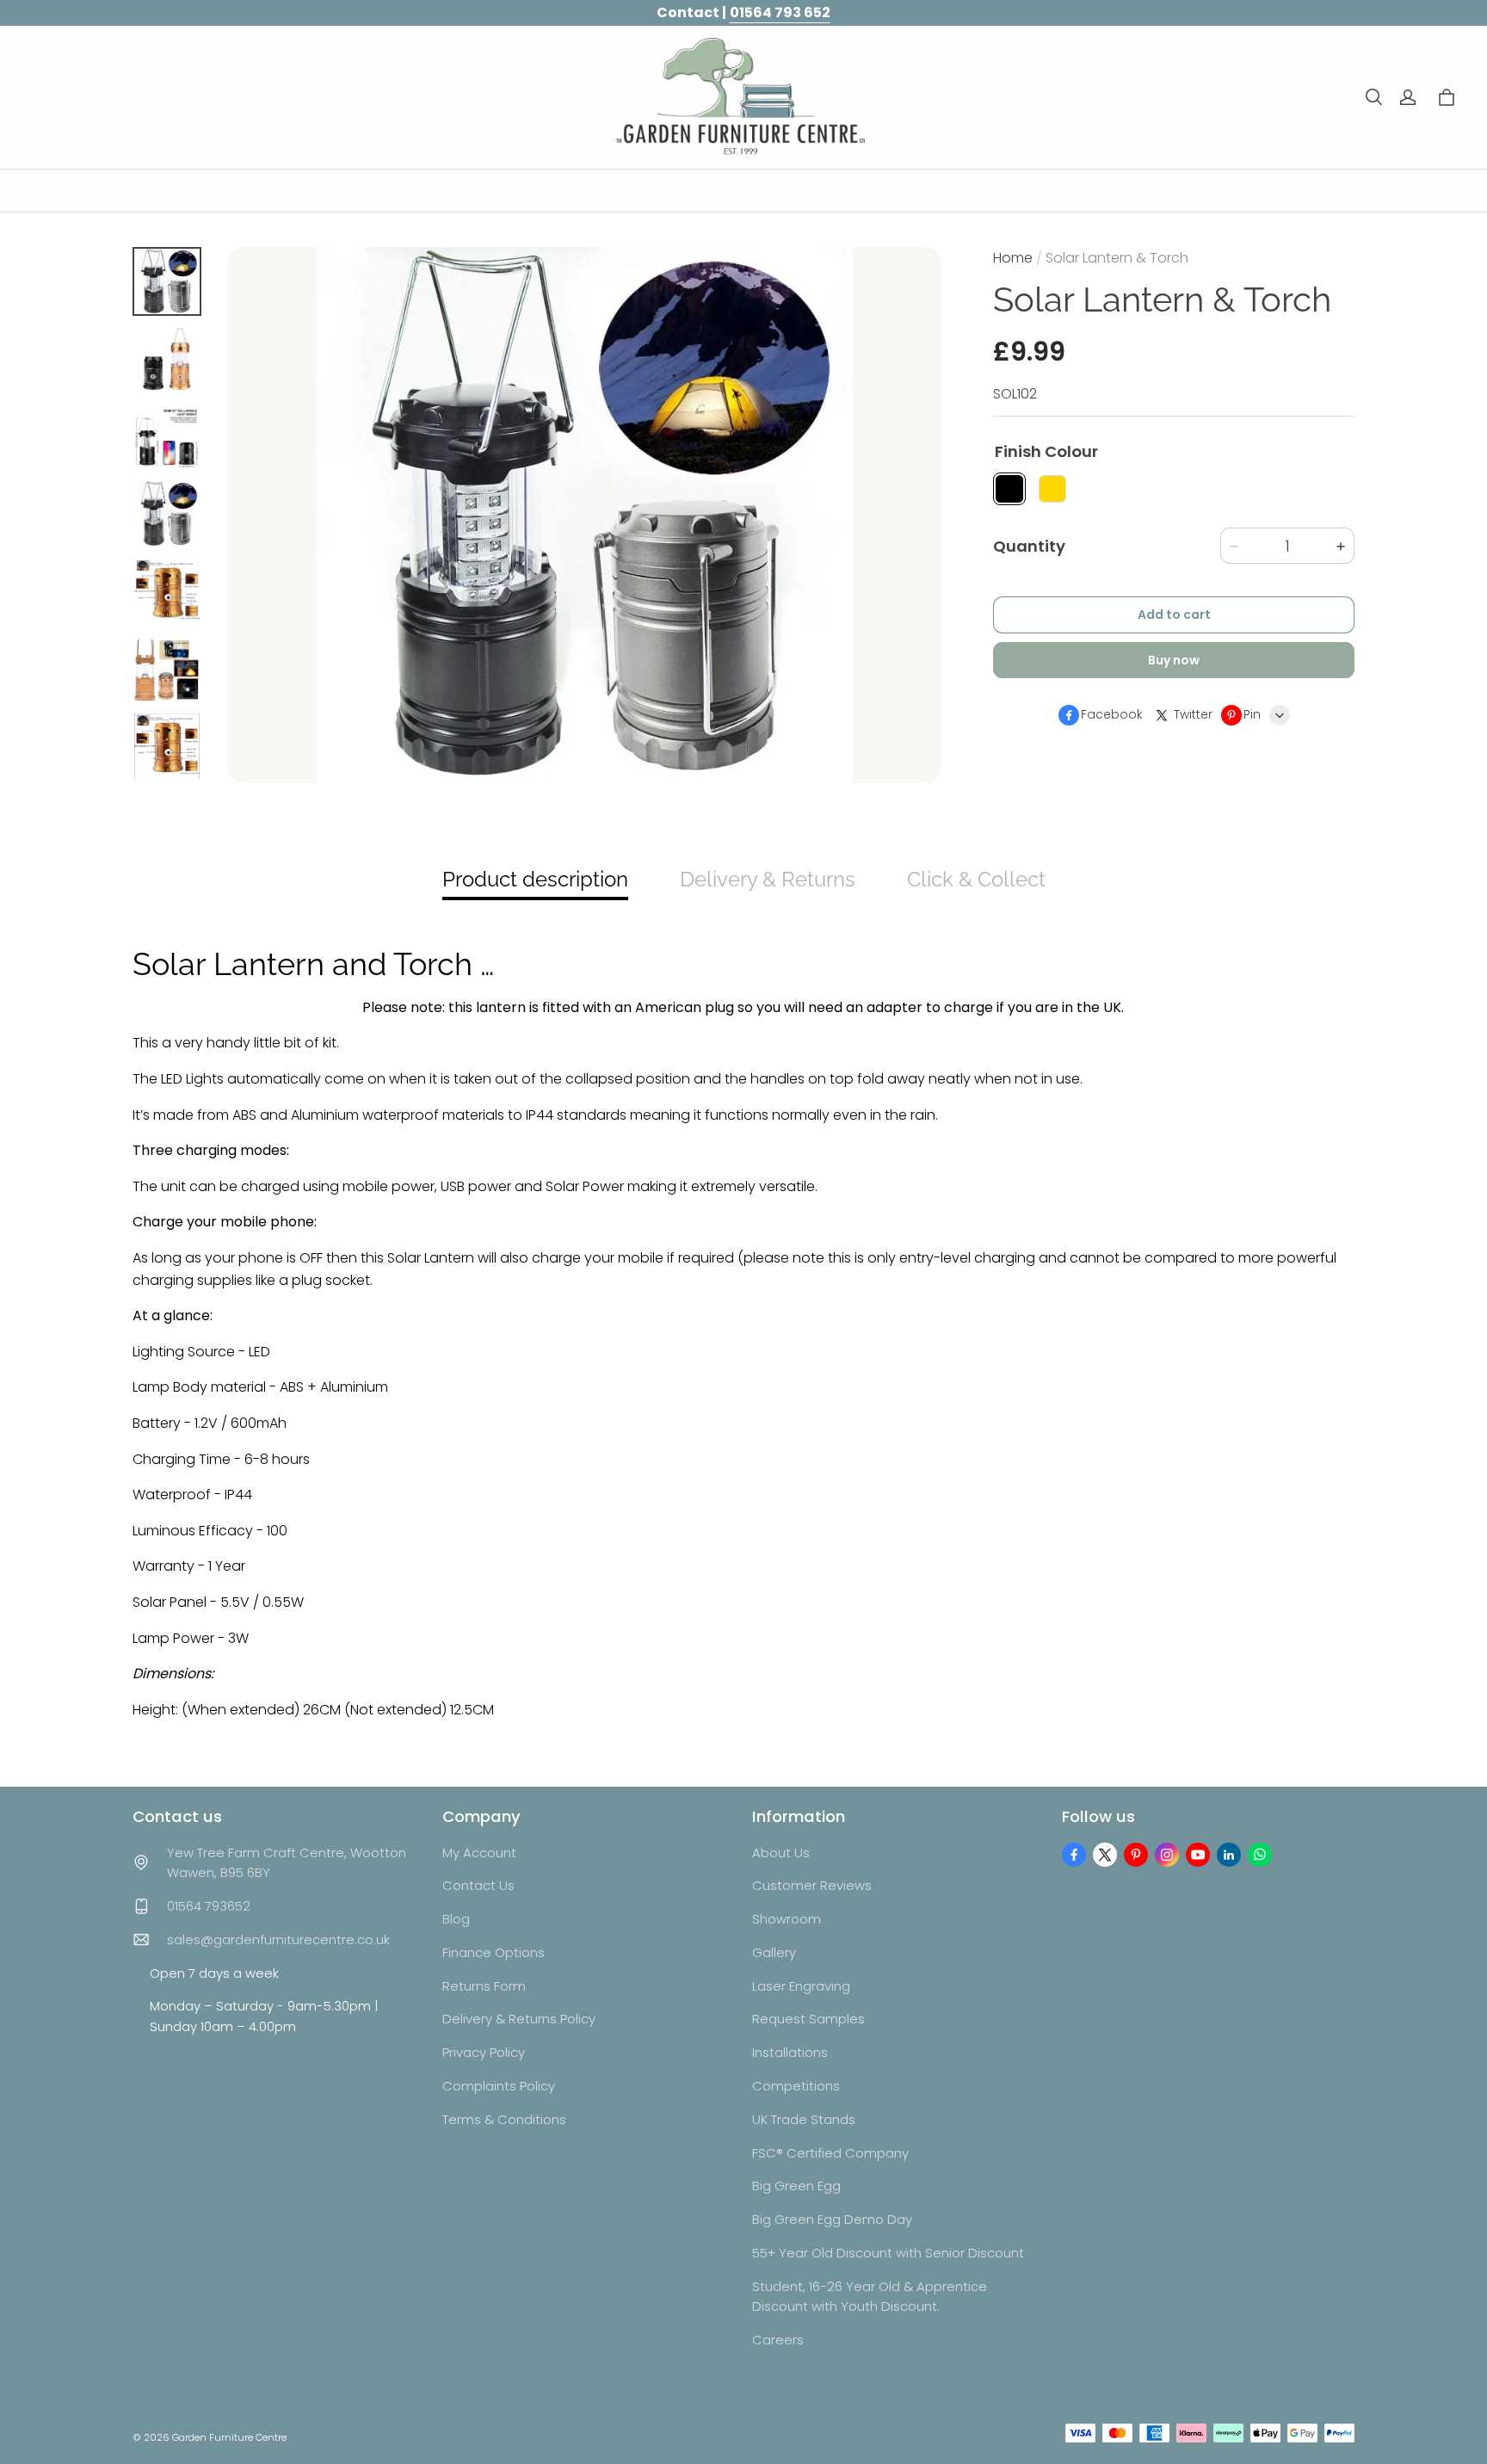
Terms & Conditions (504, 2119)
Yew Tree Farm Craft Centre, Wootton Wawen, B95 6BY (287, 1863)
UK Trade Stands (804, 2119)
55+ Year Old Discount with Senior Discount (888, 2253)
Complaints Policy (499, 2086)
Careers (778, 2340)
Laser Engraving (801, 1986)
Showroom (787, 1919)
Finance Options (494, 1952)
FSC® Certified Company (830, 2153)
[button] (1373, 97)
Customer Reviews (812, 1885)
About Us (781, 1853)
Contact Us (478, 1885)
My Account (479, 1853)
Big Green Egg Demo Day (832, 2219)
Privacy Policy (484, 2052)
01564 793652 (209, 1906)
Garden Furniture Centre (229, 2437)
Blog (456, 1919)
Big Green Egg (796, 2186)
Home (1013, 258)
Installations (790, 2052)
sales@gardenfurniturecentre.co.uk (278, 1939)
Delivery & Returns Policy (519, 2019)
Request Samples (808, 2019)
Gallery (774, 1952)
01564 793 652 (780, 12)
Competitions (796, 2086)
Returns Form (484, 1986)
